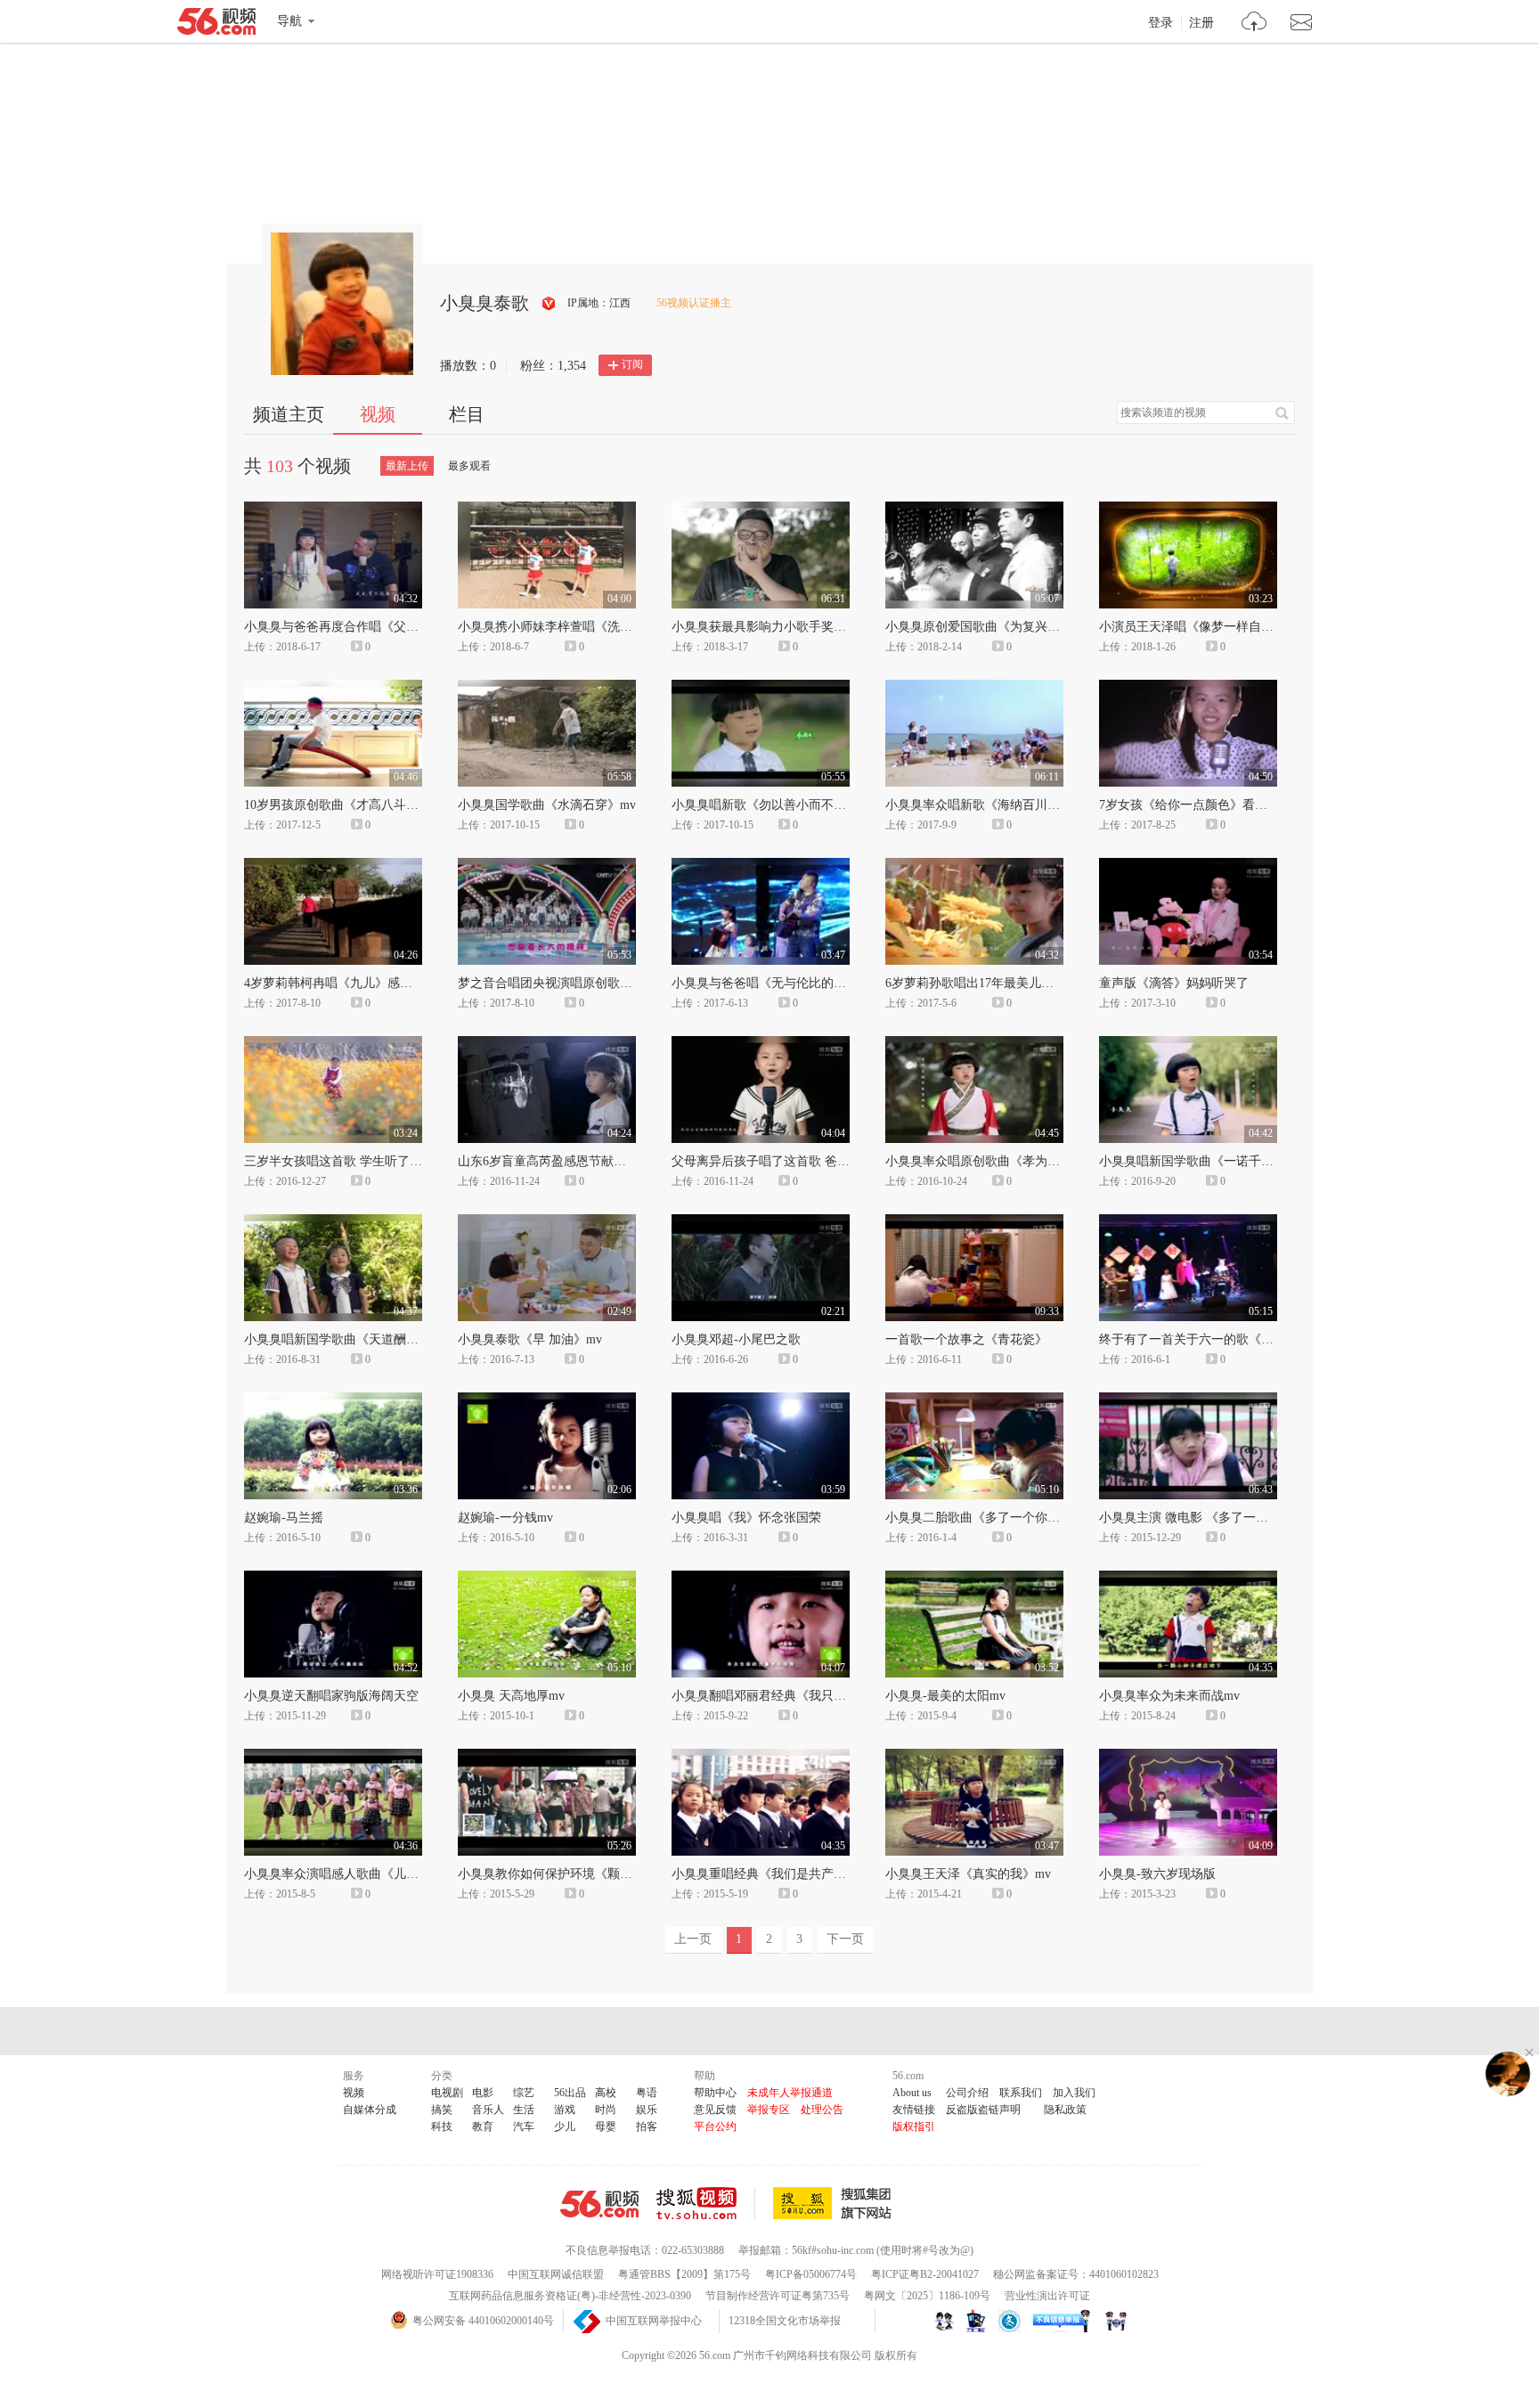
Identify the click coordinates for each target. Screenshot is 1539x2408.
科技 (442, 2126)
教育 (483, 2126)
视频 (378, 414)
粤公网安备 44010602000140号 (483, 2321)
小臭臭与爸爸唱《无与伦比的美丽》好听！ (790, 983)
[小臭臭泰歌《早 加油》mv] (547, 1222)
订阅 (632, 364)
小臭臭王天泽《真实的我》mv (968, 1874)
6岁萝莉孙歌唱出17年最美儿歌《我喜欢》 (1001, 983)
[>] (1254, 24)
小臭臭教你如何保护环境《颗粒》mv (559, 1874)
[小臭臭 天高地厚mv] (547, 1579)
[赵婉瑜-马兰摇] (333, 1400)
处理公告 (822, 2110)
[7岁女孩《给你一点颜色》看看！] (1188, 688)
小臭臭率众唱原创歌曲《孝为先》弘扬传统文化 (1016, 1161)
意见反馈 (715, 2110)
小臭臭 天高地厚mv (511, 1696)
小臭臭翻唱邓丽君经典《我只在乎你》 (778, 1696)
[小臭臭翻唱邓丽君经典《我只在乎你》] (761, 1579)
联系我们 (1021, 2093)
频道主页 (289, 414)
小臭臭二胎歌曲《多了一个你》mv (981, 1518)
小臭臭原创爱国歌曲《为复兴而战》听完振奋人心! (1025, 627)
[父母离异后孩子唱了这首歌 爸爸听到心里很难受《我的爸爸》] (761, 1044)
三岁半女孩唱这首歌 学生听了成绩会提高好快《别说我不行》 (414, 1161)
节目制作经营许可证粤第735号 (778, 2296)
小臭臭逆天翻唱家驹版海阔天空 (331, 1696)
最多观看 (469, 466)
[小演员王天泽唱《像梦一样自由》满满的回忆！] (1188, 510)
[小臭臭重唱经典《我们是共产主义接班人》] (761, 1757)
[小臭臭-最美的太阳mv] (974, 1579)
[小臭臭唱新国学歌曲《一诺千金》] (1188, 1044)
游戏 (565, 2110)
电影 (483, 2093)
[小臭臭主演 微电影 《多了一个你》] (1188, 1400)
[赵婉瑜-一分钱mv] (547, 1400)
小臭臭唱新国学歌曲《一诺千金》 (1193, 1161)
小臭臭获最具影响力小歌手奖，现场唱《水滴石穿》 (815, 627)
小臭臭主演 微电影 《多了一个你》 (1196, 1518)
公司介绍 (967, 2093)
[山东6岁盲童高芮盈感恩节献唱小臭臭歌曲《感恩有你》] (547, 1044)
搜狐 (835, 2203)
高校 (606, 2093)
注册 (1201, 23)
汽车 (524, 2126)
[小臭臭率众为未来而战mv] (1188, 1579)
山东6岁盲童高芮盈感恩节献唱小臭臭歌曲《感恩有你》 (611, 1161)
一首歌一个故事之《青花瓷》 (966, 1339)
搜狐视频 (706, 2203)
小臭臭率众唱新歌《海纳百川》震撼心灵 (997, 805)
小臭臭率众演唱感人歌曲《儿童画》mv (352, 1874)
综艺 (524, 2093)
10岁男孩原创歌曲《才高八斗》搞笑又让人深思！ (381, 805)
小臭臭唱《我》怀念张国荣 (746, 1518)
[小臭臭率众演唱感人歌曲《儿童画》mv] (333, 1757)
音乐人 (488, 2110)
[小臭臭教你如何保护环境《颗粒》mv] (547, 1757)
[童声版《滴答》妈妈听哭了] (1188, 866)
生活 (524, 2110)
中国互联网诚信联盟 (556, 2274)
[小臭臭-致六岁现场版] (1188, 1757)
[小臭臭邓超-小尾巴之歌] (761, 1222)
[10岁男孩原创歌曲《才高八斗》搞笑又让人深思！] (333, 688)
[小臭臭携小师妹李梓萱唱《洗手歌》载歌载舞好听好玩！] (547, 510)
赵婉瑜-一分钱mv (505, 1518)
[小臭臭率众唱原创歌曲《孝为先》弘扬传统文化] (974, 1044)
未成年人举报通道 (790, 2093)
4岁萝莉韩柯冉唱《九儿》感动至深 (341, 983)
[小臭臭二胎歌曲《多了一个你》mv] (974, 1400)
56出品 (570, 2093)
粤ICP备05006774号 (811, 2274)
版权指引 (914, 2126)
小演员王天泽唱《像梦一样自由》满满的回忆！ (1230, 627)
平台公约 (715, 2126)
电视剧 (447, 2093)
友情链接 (914, 2110)
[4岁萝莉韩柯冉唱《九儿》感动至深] (333, 866)
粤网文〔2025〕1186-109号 (927, 2296)
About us (912, 2093)
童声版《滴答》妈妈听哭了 (1174, 983)
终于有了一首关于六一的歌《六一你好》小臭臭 (1230, 1339)
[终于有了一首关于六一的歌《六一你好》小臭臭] (1188, 1222)
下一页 (845, 1939)
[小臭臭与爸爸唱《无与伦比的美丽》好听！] (761, 866)
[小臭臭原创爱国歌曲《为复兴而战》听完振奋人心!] (974, 510)
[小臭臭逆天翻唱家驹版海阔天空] (333, 1579)
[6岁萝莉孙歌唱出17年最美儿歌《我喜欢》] (974, 866)
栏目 (467, 414)
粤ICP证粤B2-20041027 (925, 2274)
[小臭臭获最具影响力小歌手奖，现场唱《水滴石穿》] (761, 510)
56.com (216, 25)
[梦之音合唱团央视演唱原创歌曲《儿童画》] (547, 866)
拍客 (647, 2126)
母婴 (606, 2126)
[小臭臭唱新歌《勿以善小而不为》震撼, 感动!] (761, 688)
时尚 (606, 2110)
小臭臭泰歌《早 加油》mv (530, 1339)
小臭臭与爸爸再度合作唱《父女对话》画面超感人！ (387, 627)
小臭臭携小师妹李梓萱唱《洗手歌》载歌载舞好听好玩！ (614, 627)
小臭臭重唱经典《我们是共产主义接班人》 (790, 1874)
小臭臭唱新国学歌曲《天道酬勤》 (338, 1339)
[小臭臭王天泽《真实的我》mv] (974, 1757)
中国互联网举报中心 (654, 2321)
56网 (599, 2204)
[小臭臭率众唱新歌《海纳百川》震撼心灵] (974, 688)
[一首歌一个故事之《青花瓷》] (974, 1222)
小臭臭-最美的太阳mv (945, 1696)
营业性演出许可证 (1047, 2296)
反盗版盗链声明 (983, 2110)
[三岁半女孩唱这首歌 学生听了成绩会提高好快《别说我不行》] (333, 1044)
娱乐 (647, 2110)
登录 (1160, 23)
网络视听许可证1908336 (437, 2274)
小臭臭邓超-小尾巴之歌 (736, 1339)
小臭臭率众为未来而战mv (1169, 1696)
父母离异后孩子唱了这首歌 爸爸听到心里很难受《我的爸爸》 (842, 1161)
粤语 (647, 2093)
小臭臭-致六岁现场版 (1157, 1874)
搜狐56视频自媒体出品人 (549, 303)
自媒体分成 (370, 2110)
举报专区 (769, 2110)
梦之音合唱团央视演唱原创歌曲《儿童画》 (576, 983)
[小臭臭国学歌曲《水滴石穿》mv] (547, 688)
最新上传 (407, 466)
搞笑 (442, 2110)
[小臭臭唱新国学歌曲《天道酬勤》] (333, 1222)
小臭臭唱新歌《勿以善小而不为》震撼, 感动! (796, 805)
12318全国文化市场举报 (785, 2321)
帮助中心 (715, 2093)
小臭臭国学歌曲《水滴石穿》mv (547, 805)
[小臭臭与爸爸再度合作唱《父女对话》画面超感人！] (333, 510)
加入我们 (1074, 2093)
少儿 (565, 2126)
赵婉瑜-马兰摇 (284, 1518)
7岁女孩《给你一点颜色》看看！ (1189, 805)
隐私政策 (1065, 2110)
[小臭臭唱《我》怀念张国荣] (761, 1400)
